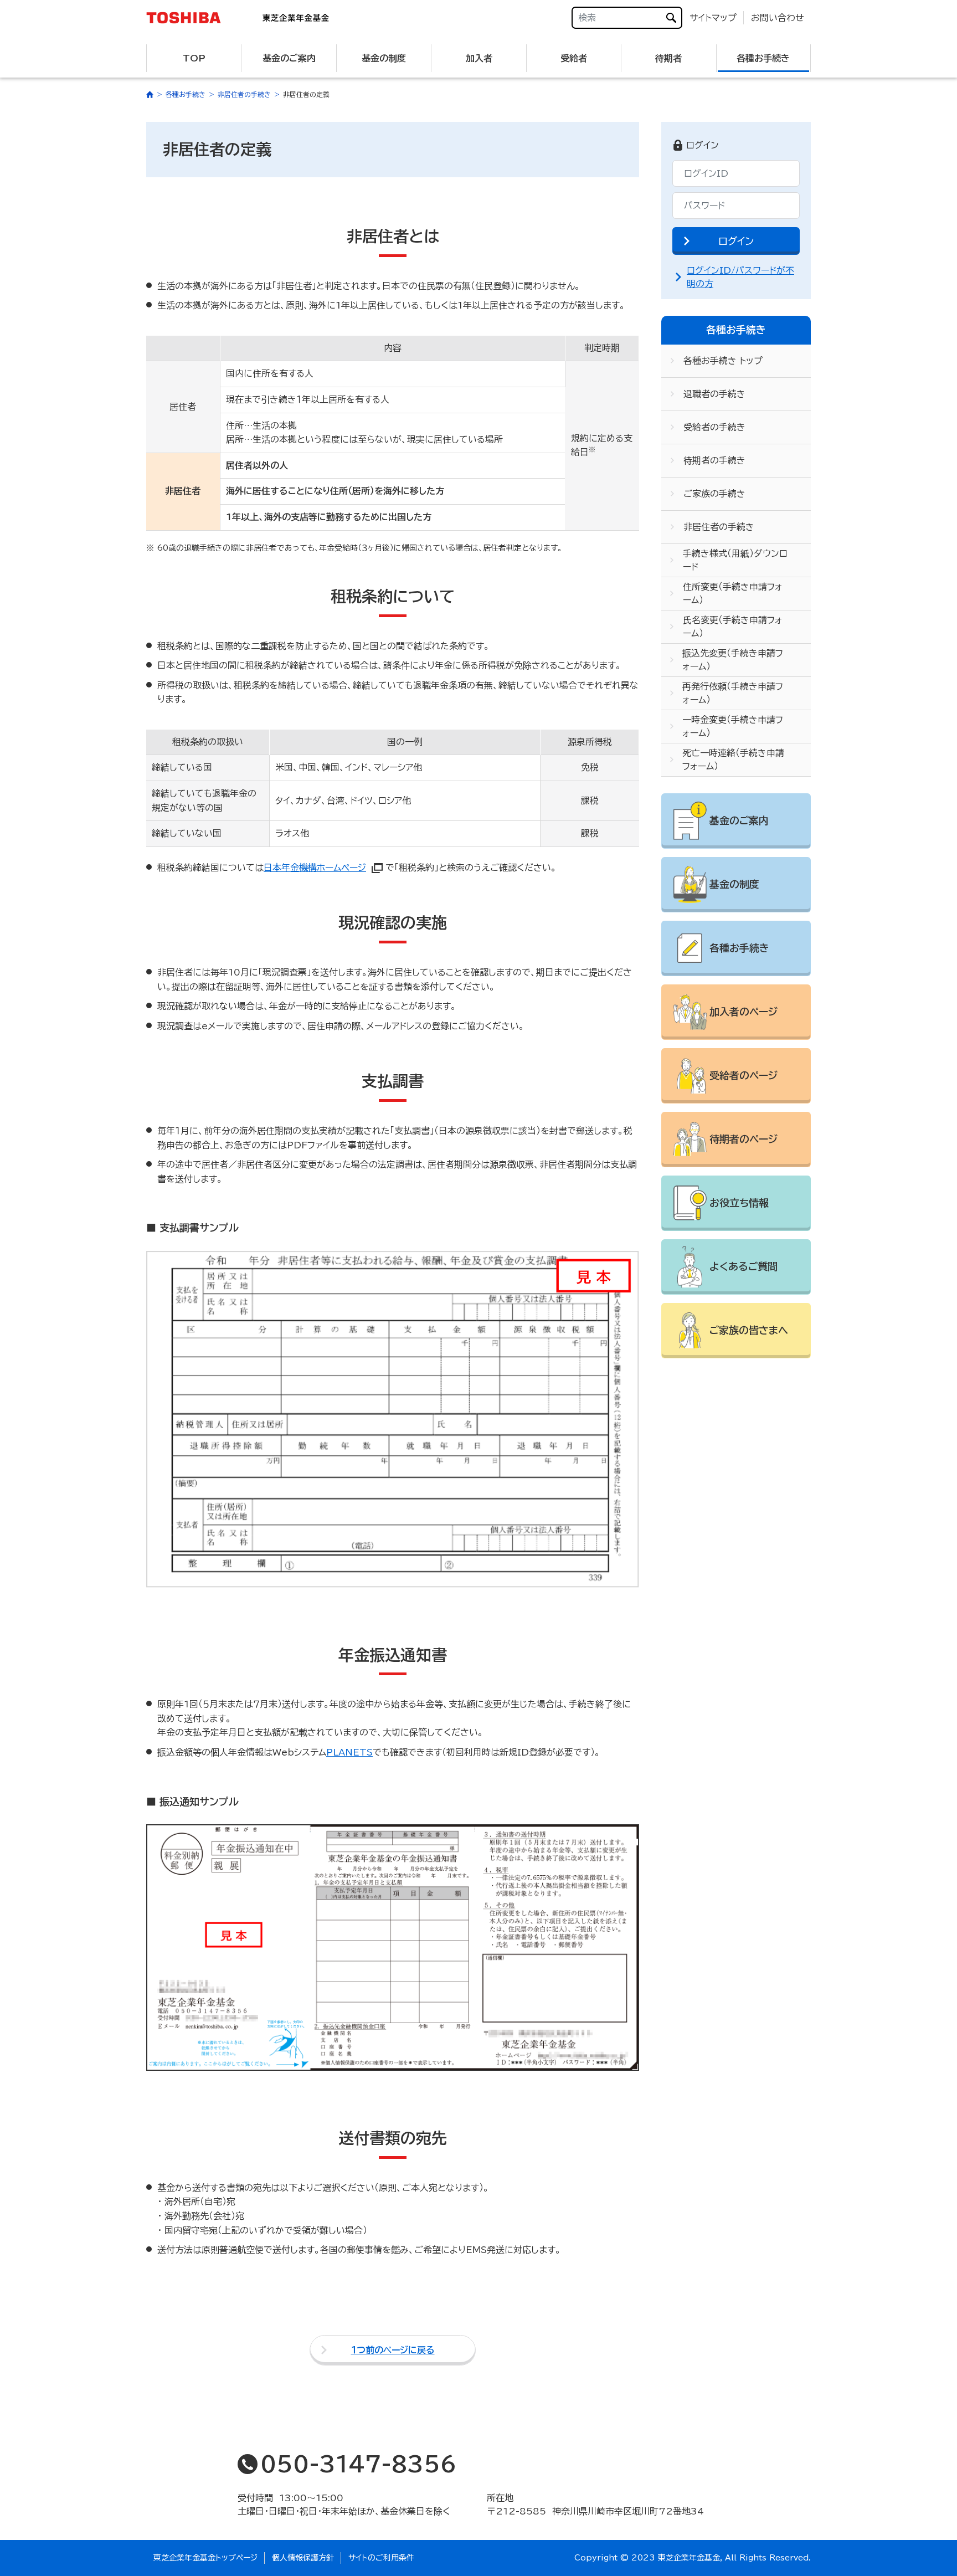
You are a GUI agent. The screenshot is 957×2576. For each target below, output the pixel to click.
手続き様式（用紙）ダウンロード (735, 560)
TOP (194, 58)
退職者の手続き (714, 394)
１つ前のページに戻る (393, 2350)
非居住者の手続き (719, 527)
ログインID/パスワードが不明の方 (740, 277)
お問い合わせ (778, 18)
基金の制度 (384, 58)
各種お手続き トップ (723, 361)
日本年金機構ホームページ (315, 868)
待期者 (668, 58)
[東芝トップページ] (191, 18)
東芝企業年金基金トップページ (205, 2558)
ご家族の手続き (714, 494)
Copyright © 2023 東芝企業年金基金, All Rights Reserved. (693, 2558)
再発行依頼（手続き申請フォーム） (733, 693)
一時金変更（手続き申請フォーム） (733, 726)
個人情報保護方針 (303, 2558)
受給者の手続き (714, 427)
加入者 (479, 58)
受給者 (574, 58)
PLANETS (349, 1752)
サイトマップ (713, 18)
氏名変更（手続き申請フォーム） (733, 627)
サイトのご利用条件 (381, 2558)
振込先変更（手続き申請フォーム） (733, 660)
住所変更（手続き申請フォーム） (733, 593)
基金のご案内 (289, 58)
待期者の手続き (714, 460)
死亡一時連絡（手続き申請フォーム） (733, 760)
